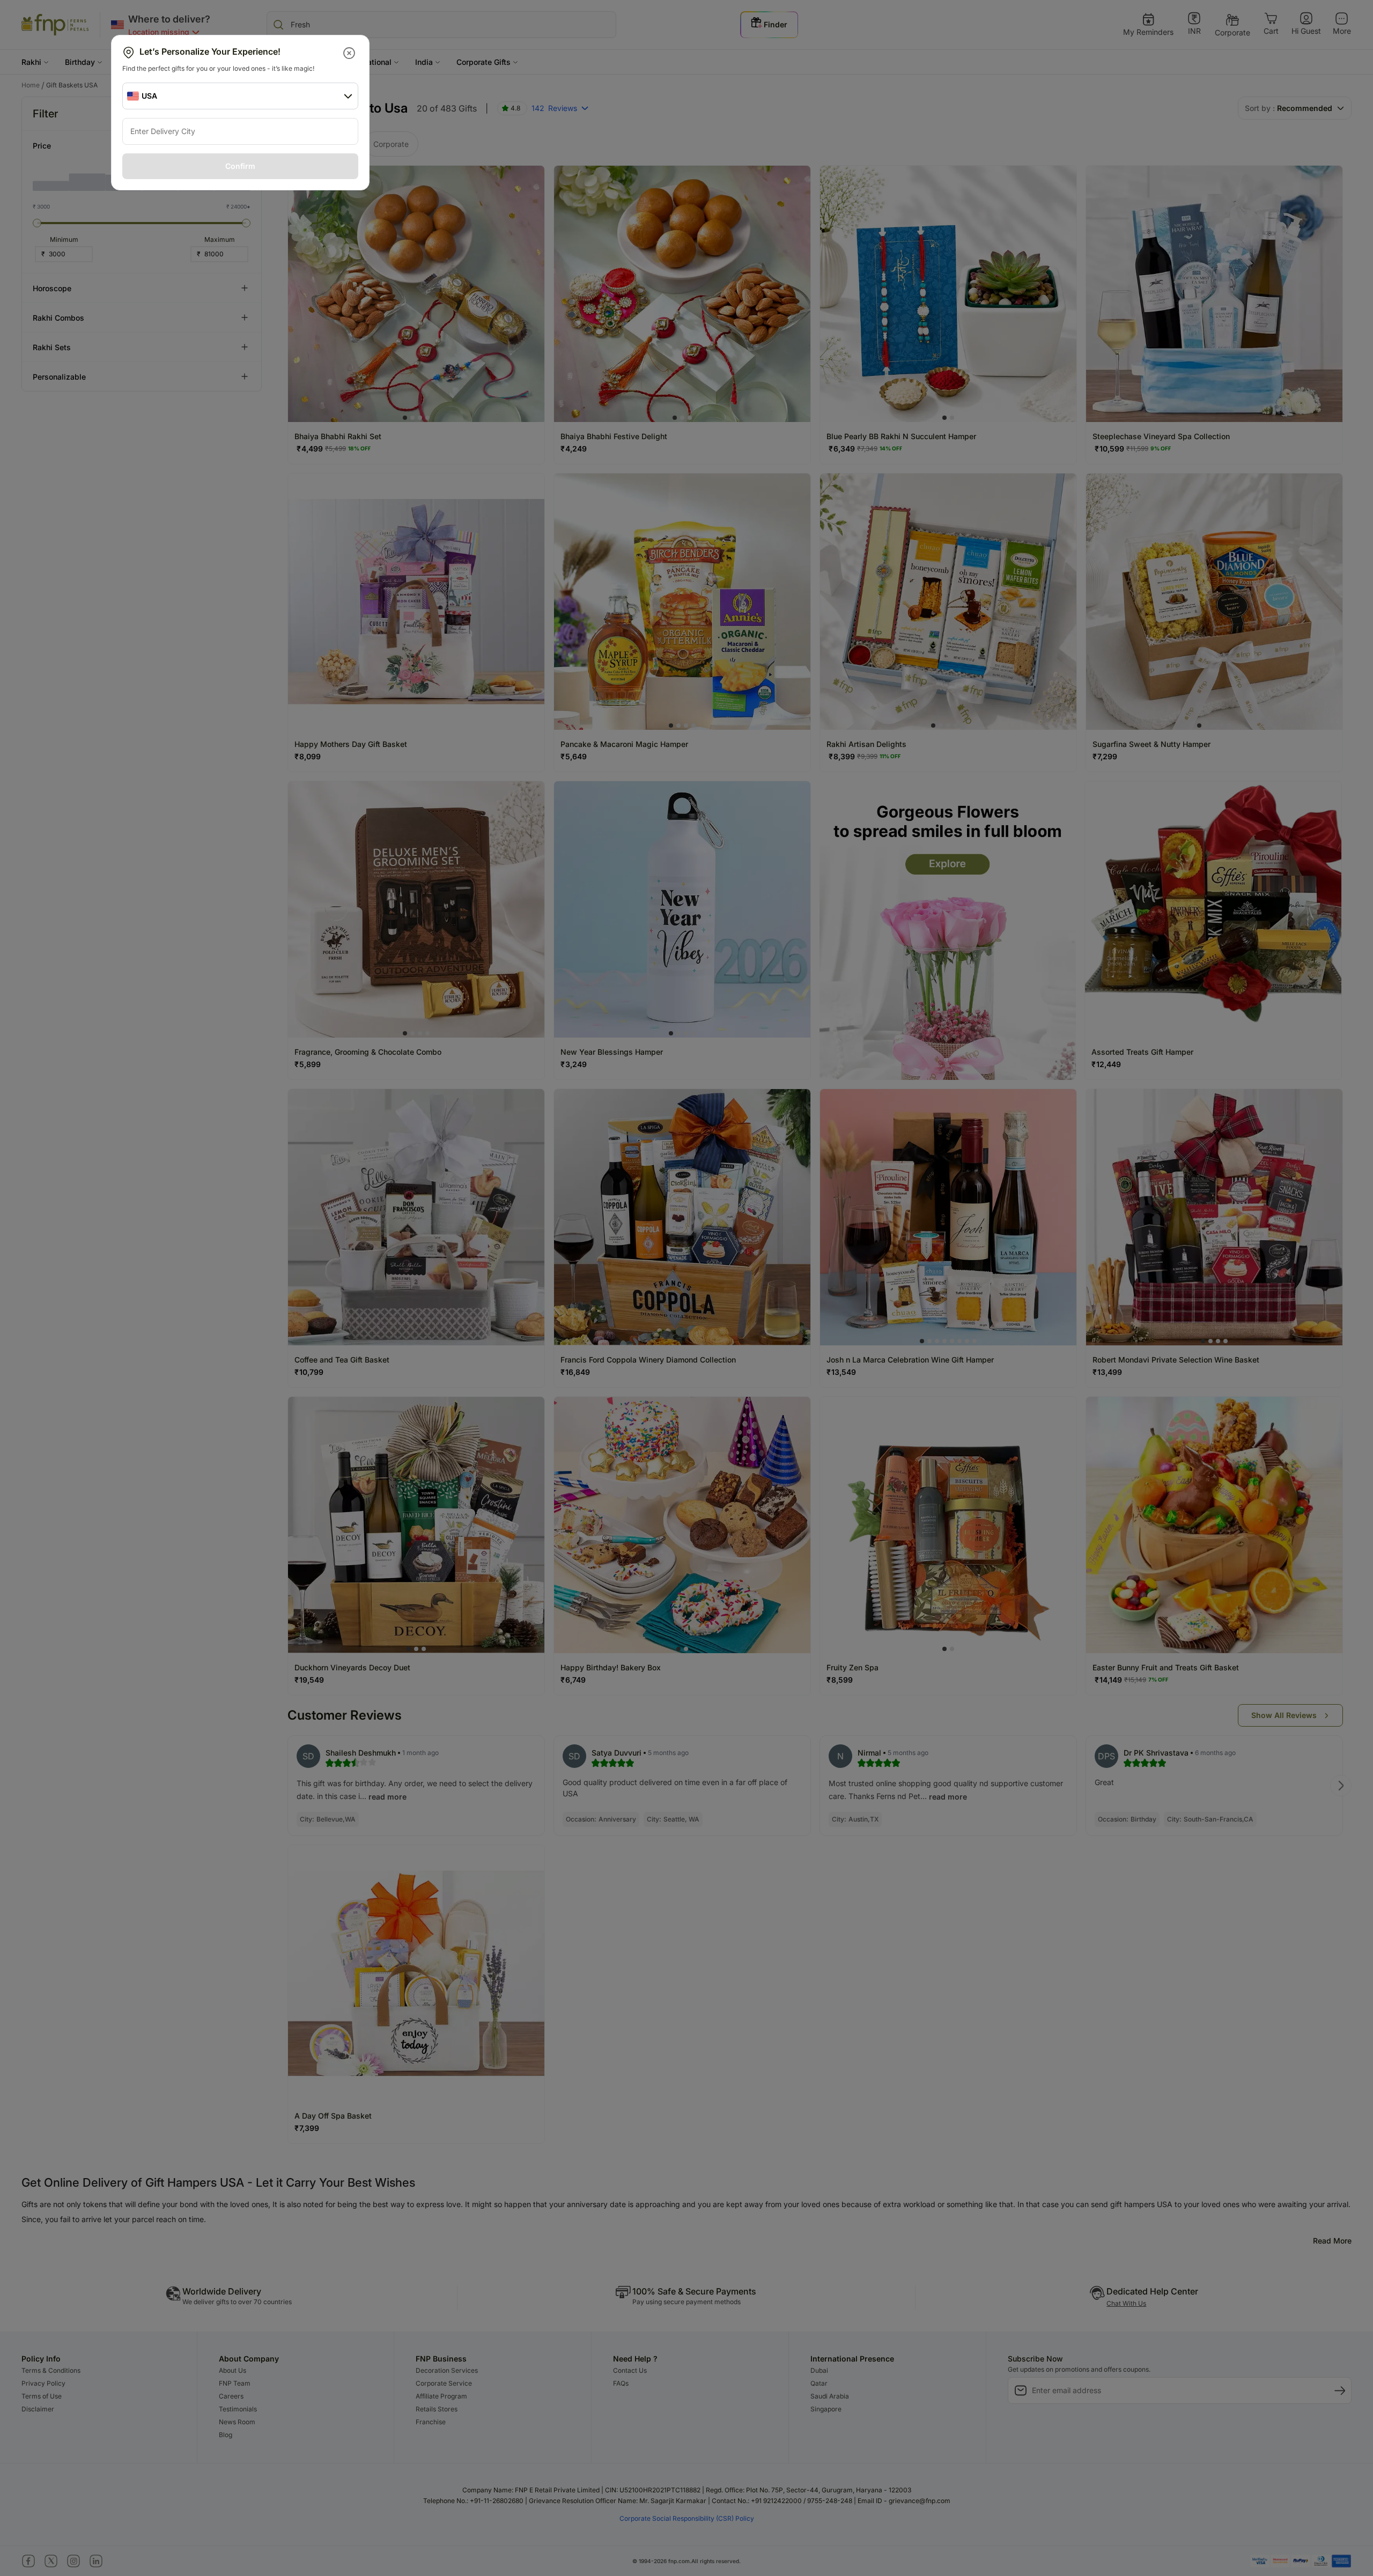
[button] (350, 53)
